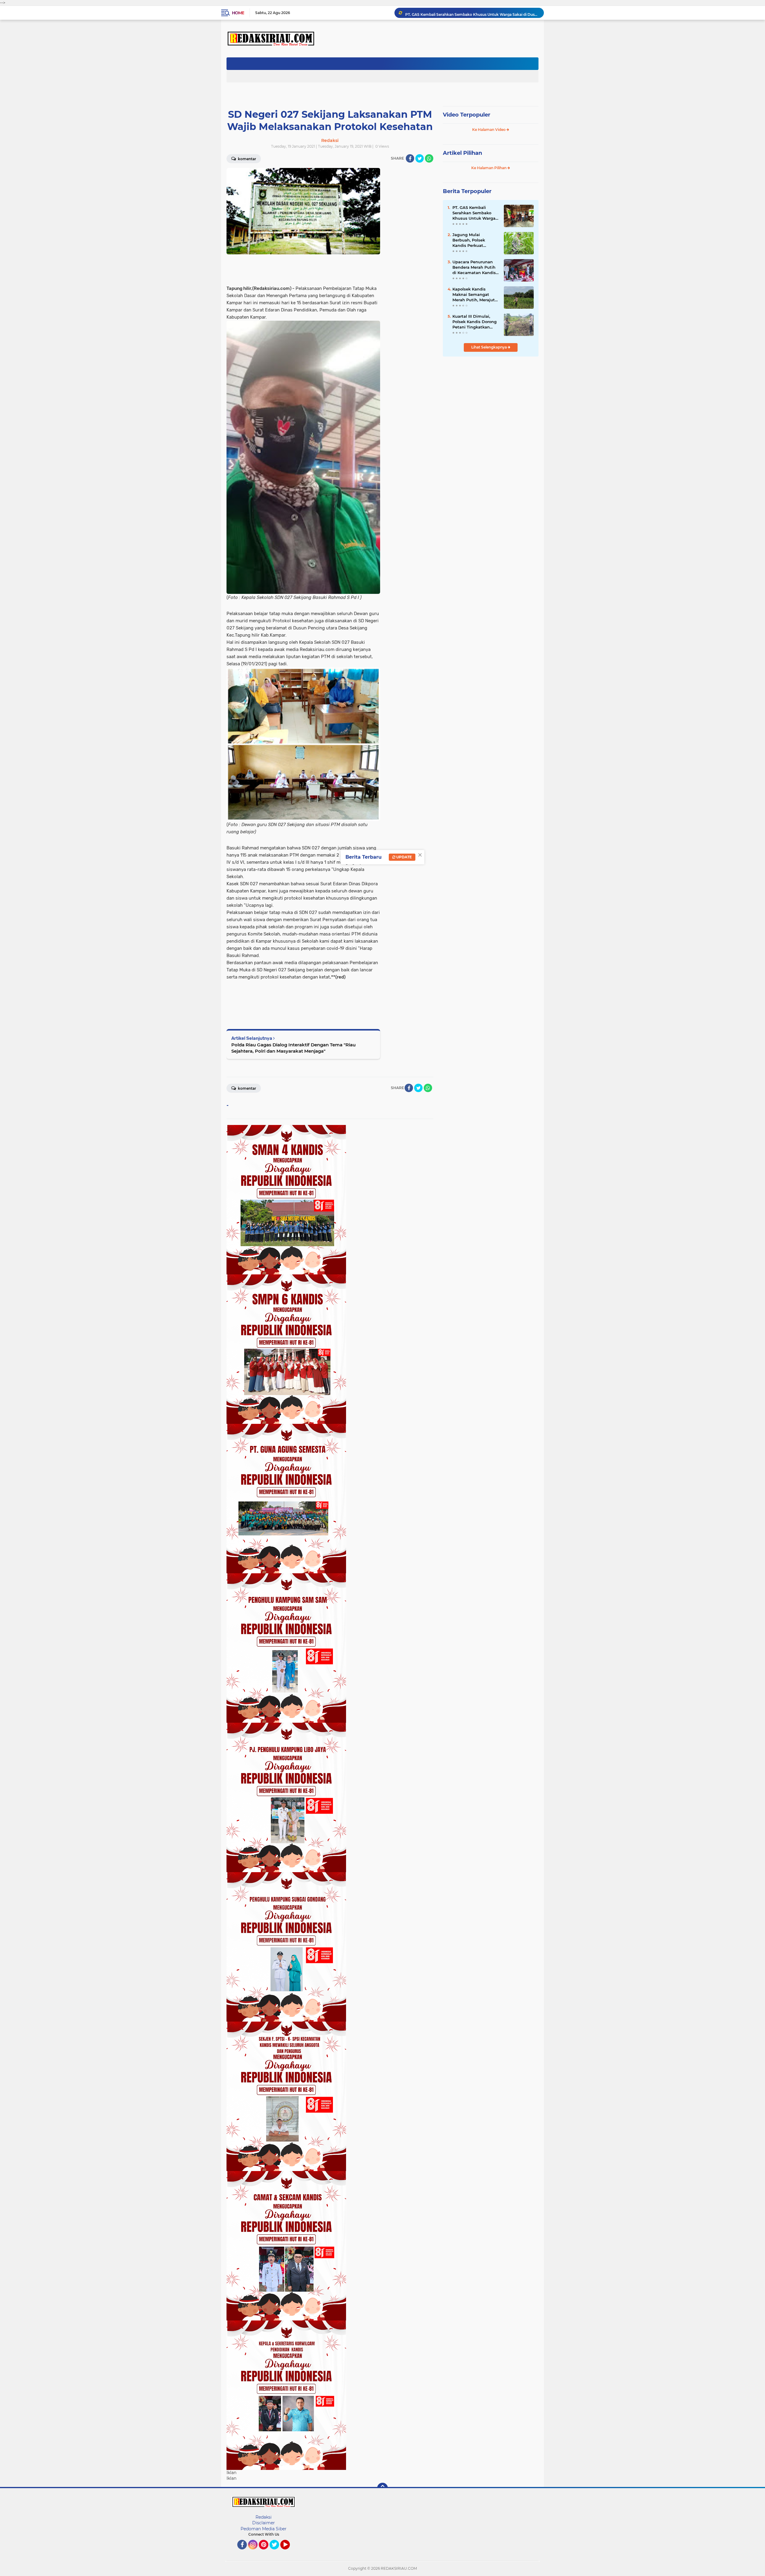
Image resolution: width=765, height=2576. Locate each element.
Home (238, 13)
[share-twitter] (420, 158)
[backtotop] (382, 2488)
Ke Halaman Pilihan (489, 168)
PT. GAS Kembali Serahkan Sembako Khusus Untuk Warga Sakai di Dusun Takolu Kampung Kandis (475, 213)
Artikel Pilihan (462, 153)
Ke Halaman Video (489, 130)
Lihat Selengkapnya (489, 347)
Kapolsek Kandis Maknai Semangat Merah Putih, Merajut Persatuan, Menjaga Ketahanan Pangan (474, 295)
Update (404, 857)
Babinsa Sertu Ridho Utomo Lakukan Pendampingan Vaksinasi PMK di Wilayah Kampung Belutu (472, 13)
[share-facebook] (410, 158)
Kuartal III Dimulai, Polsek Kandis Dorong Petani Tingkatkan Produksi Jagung (475, 322)
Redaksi (264, 2517)
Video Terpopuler (467, 115)
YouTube (289, 2552)
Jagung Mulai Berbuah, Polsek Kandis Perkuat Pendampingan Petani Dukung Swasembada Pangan (475, 240)
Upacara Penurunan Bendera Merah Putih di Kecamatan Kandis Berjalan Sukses (474, 267)
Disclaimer (264, 2523)
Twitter (277, 2552)
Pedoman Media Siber (264, 2529)
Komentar (247, 159)
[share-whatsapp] (429, 158)
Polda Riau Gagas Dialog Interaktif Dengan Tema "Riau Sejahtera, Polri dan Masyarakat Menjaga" (293, 1048)
